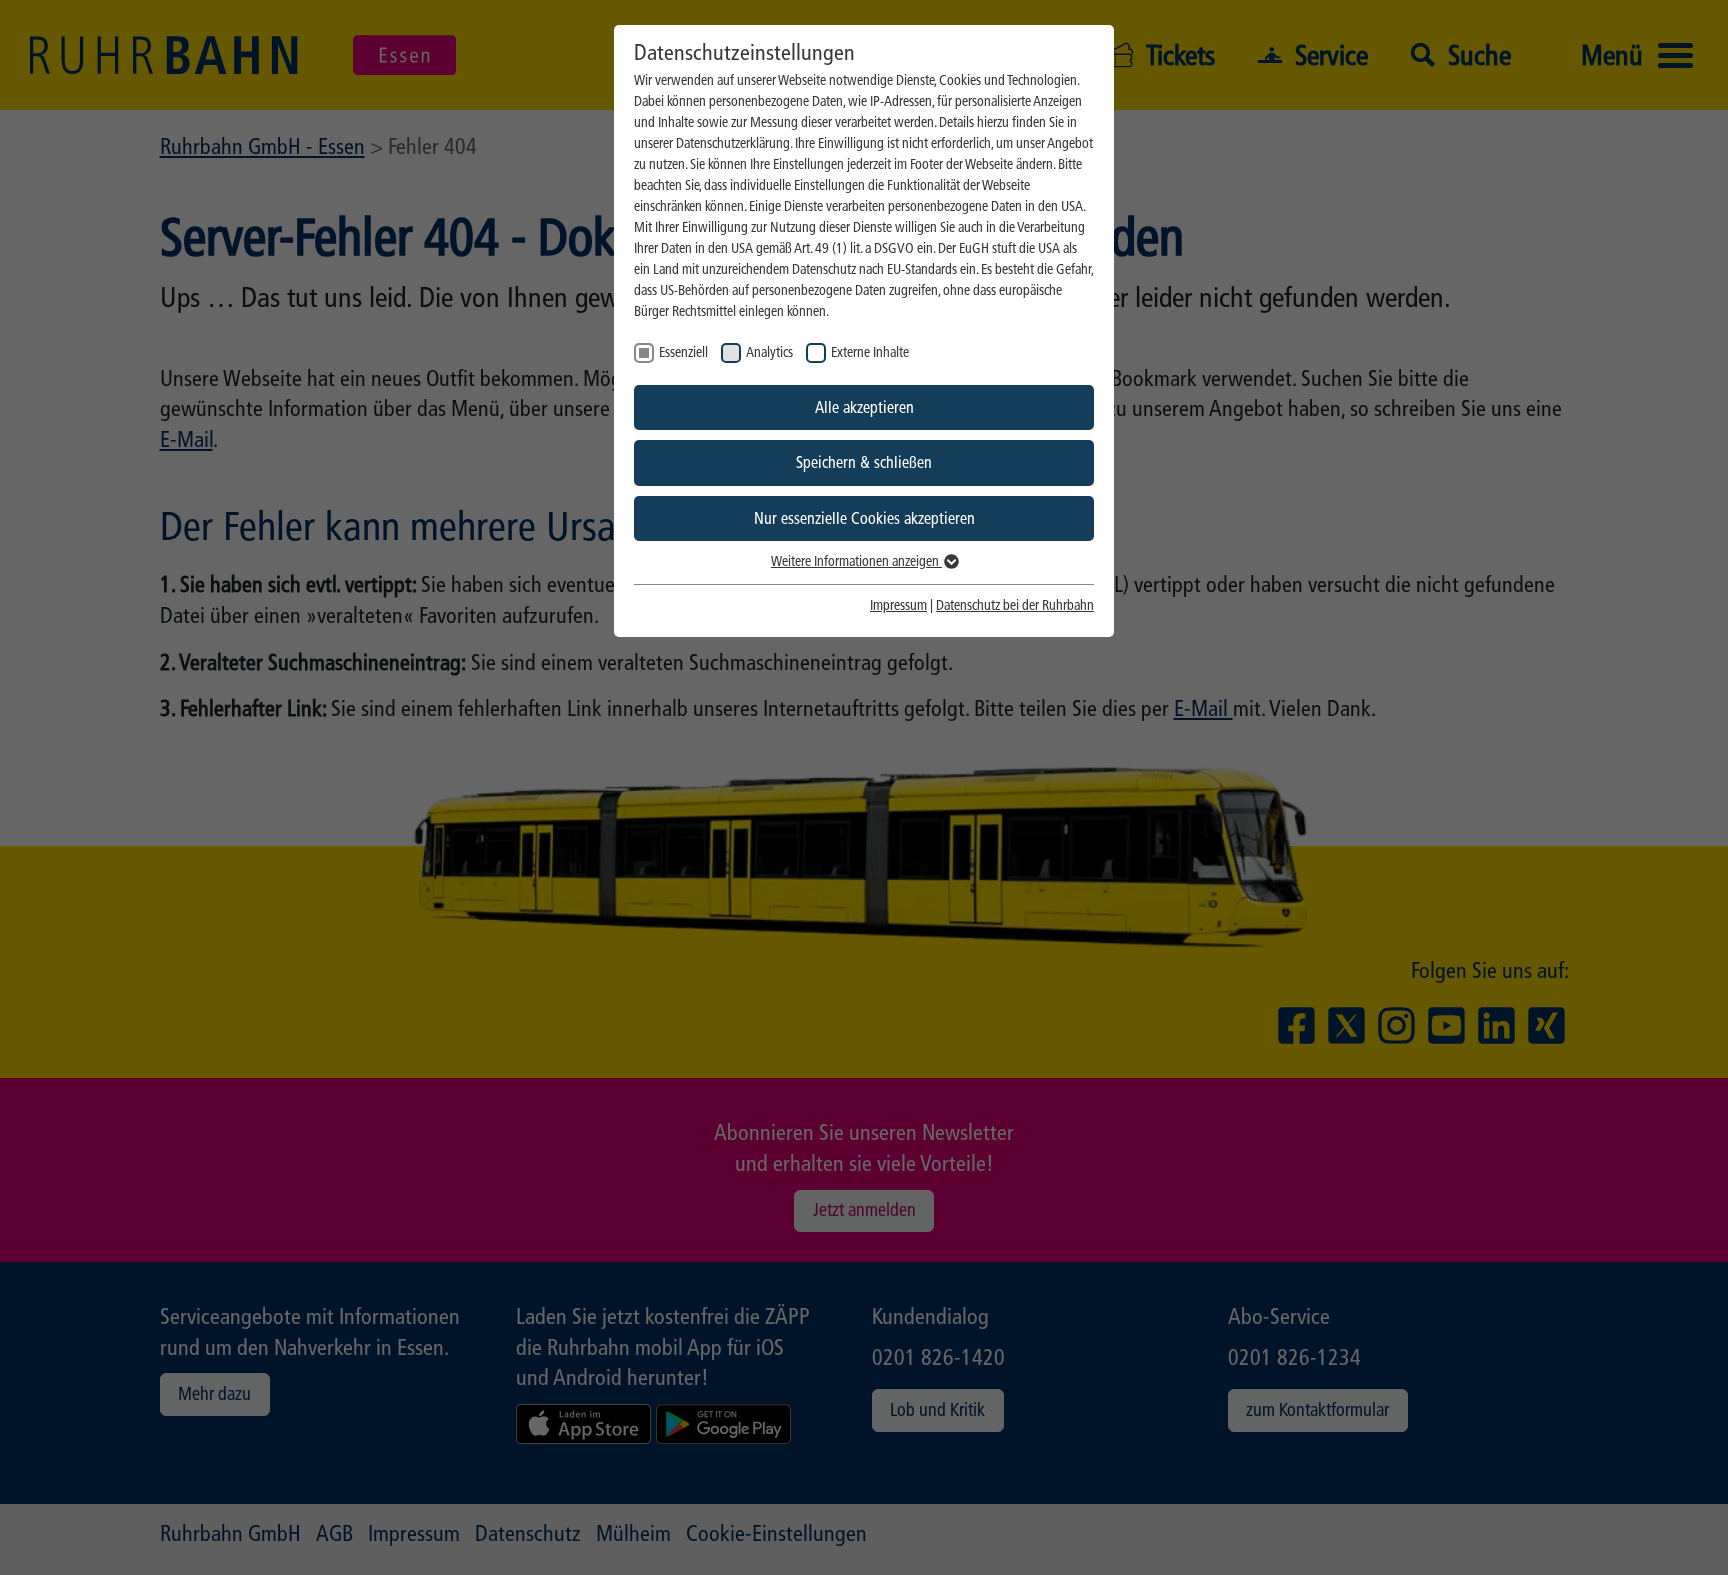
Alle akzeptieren (864, 407)
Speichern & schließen (864, 462)
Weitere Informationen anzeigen (856, 561)
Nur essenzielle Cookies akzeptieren (864, 518)
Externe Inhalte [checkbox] (870, 352)
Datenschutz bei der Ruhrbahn (1015, 605)
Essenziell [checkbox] (683, 352)
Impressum (898, 605)
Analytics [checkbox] (769, 352)
